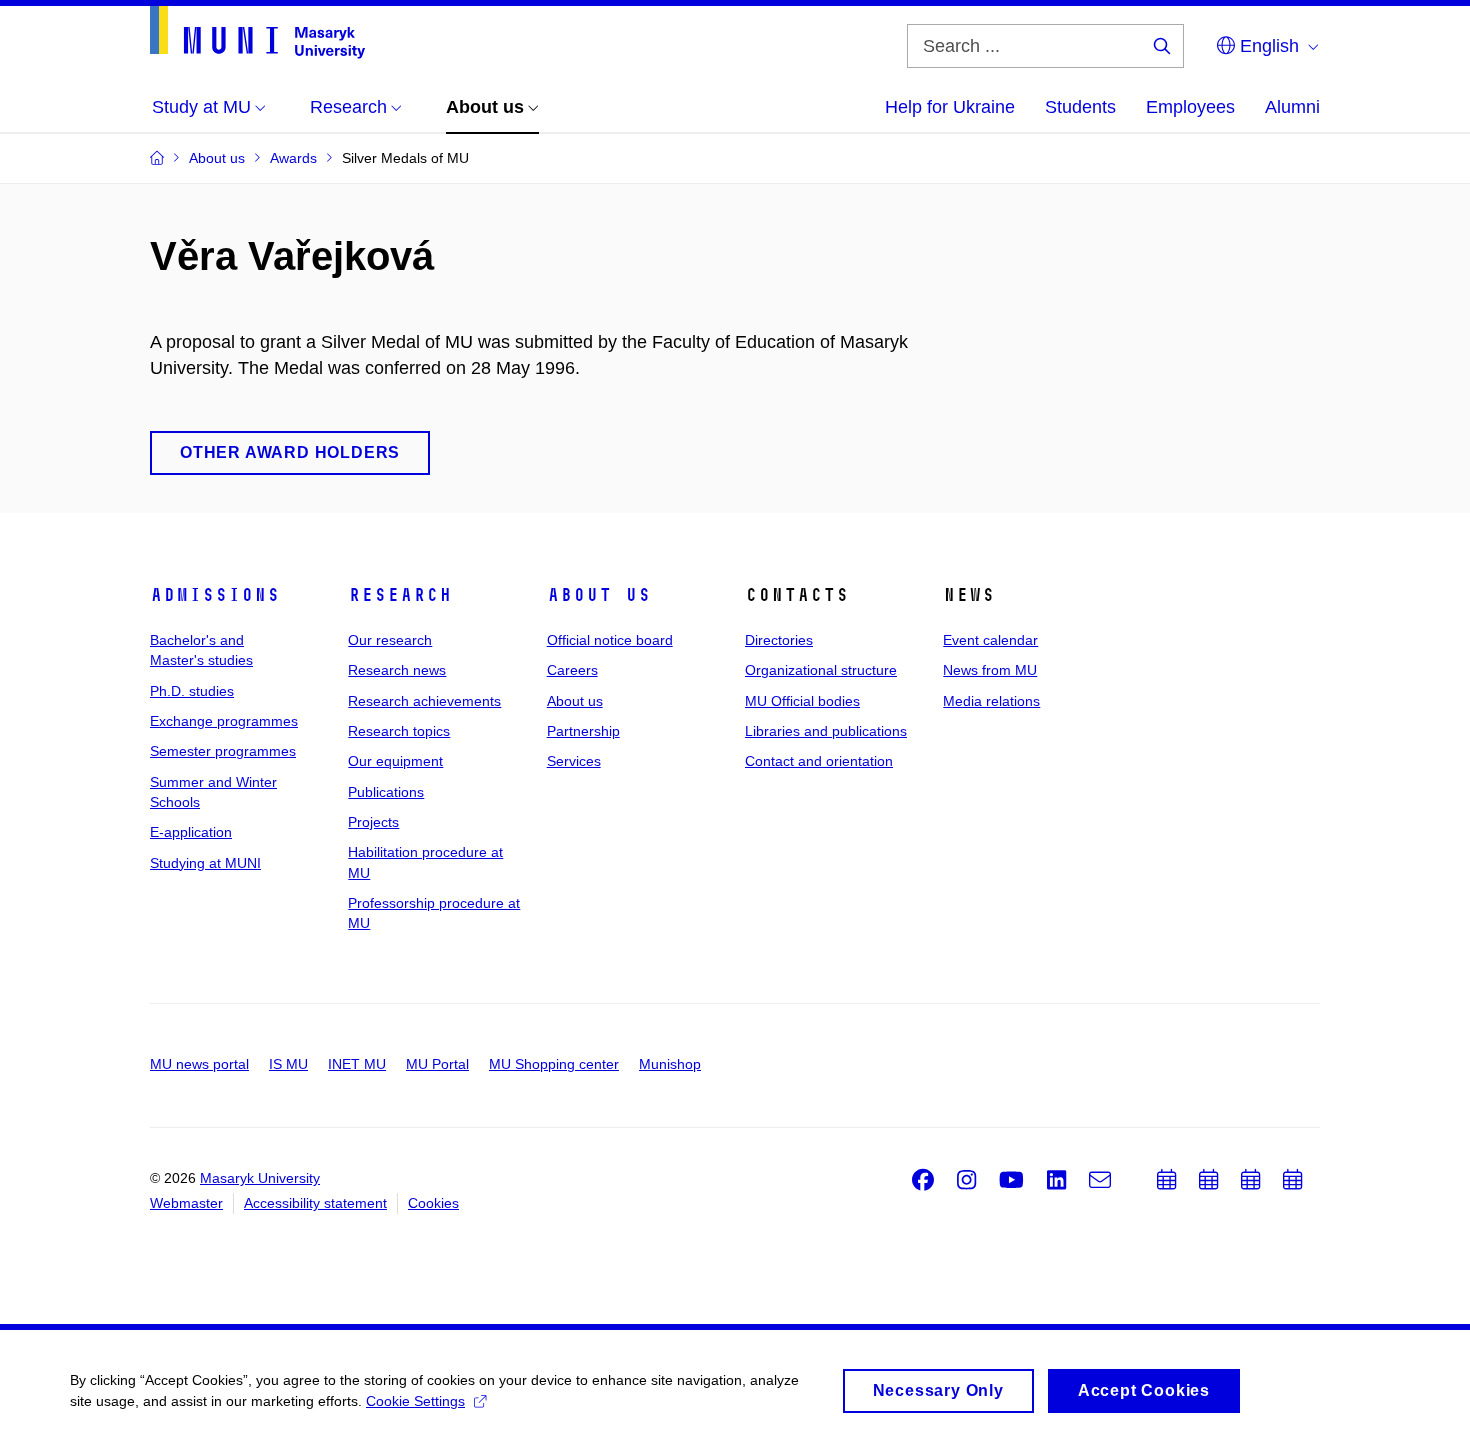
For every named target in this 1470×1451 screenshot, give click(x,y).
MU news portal (199, 1064)
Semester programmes (223, 751)
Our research (390, 640)
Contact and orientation (819, 761)
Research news (397, 670)
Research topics (399, 731)
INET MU (357, 1064)
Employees (1190, 107)
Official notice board (610, 640)
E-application (191, 832)
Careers (572, 670)
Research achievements (424, 701)
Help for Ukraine (950, 107)
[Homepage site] (257, 32)
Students (1080, 107)
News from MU (990, 670)
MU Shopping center (554, 1064)
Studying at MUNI (205, 863)
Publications (386, 792)
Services (574, 761)
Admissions (215, 595)
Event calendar (990, 640)
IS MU (288, 1064)
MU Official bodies (802, 701)
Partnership (583, 731)
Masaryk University (260, 1178)
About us (599, 595)
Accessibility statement (315, 1203)
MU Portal (437, 1064)
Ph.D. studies (192, 691)
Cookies (433, 1203)
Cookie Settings (415, 1401)
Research (400, 595)
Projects (373, 822)
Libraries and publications (826, 731)
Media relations (991, 701)
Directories (779, 640)
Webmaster (186, 1203)
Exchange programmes (224, 721)
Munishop (670, 1064)
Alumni (1292, 107)
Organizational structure (821, 670)
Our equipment (395, 761)
